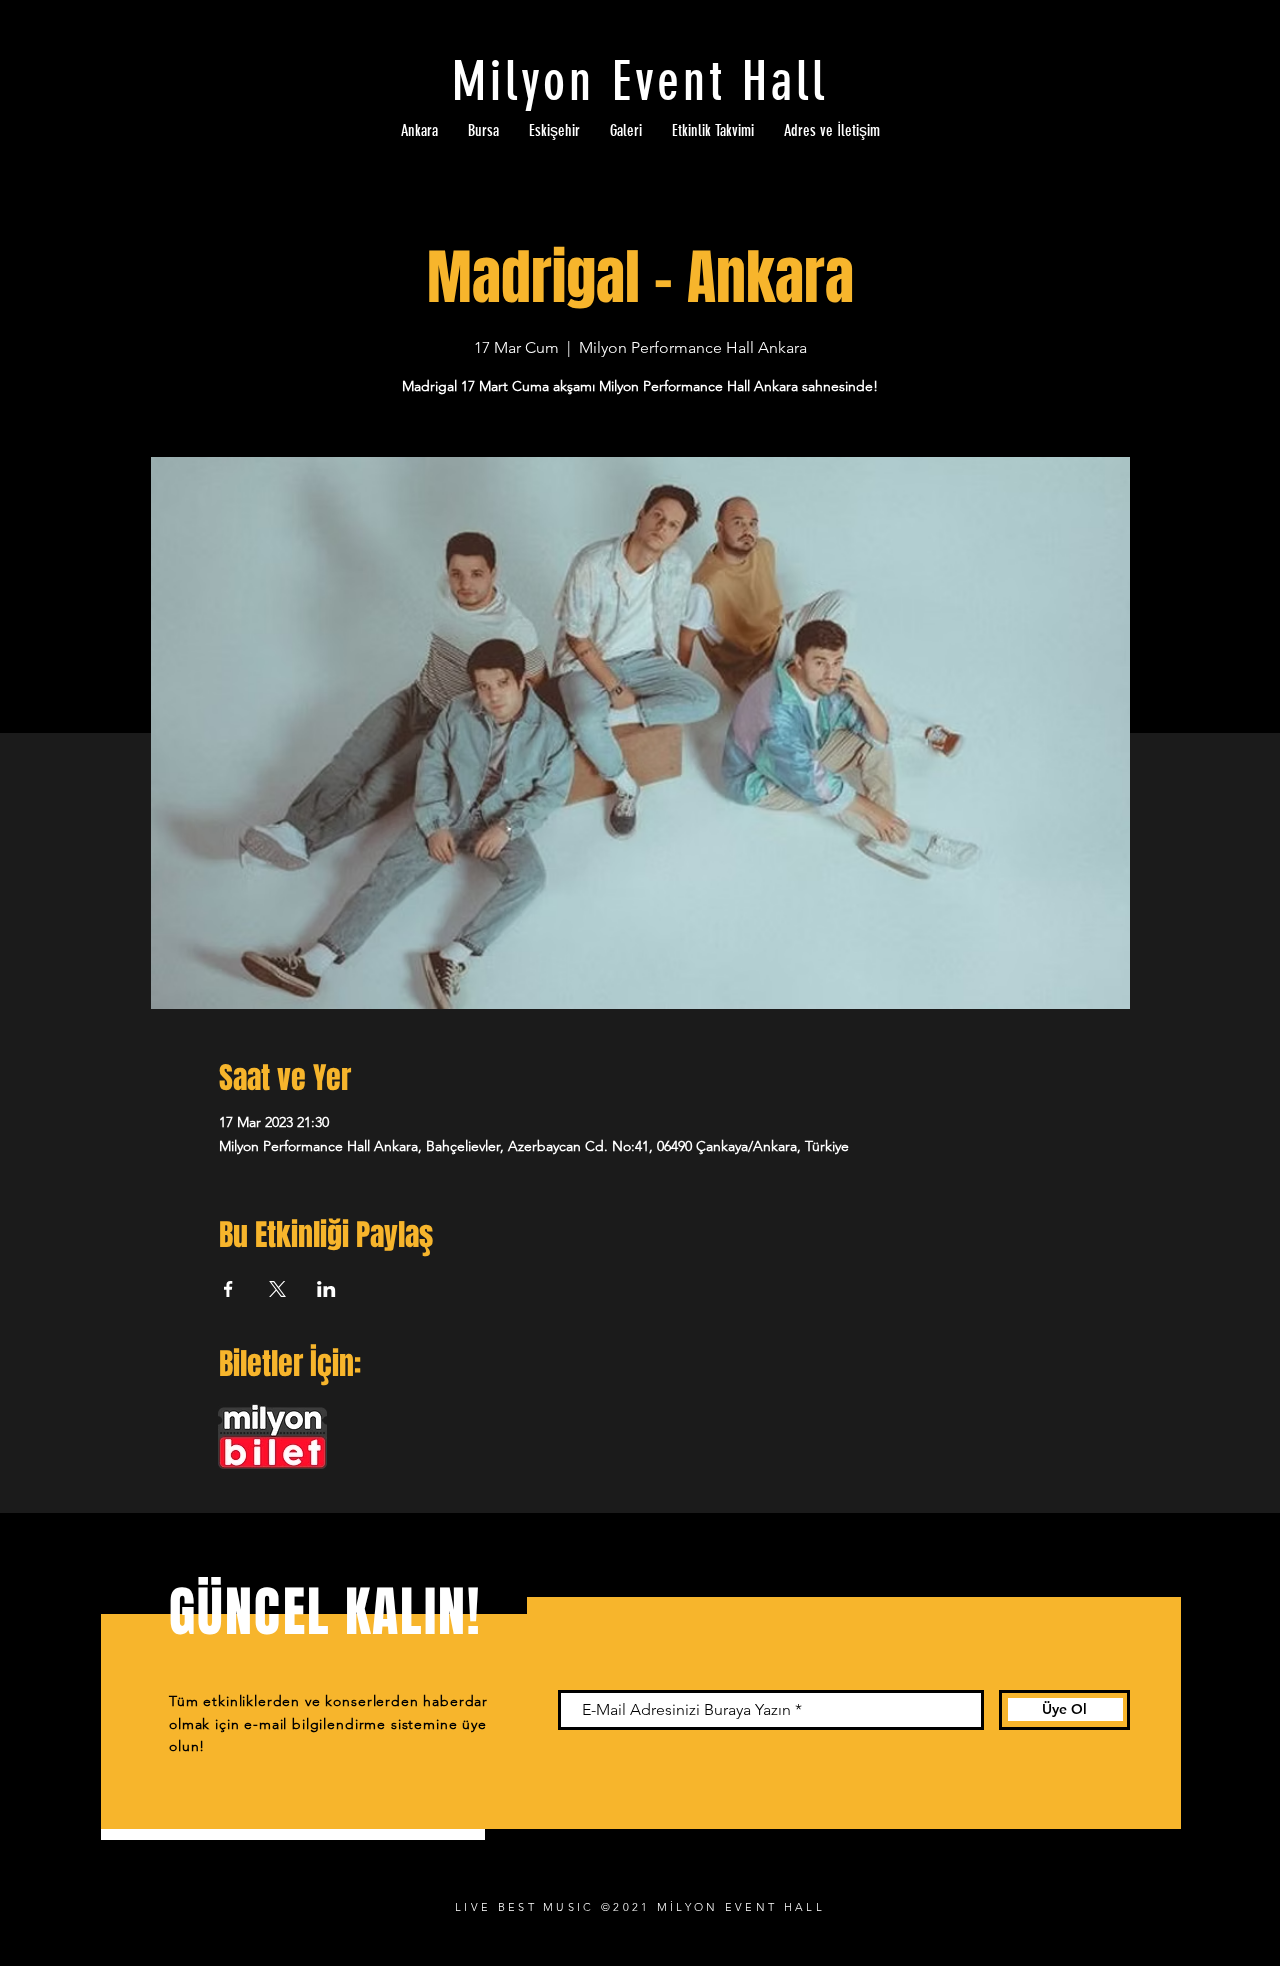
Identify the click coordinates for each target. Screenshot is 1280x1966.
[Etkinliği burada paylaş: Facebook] (228, 1289)
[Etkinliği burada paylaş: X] (277, 1289)
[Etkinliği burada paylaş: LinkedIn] (326, 1289)
